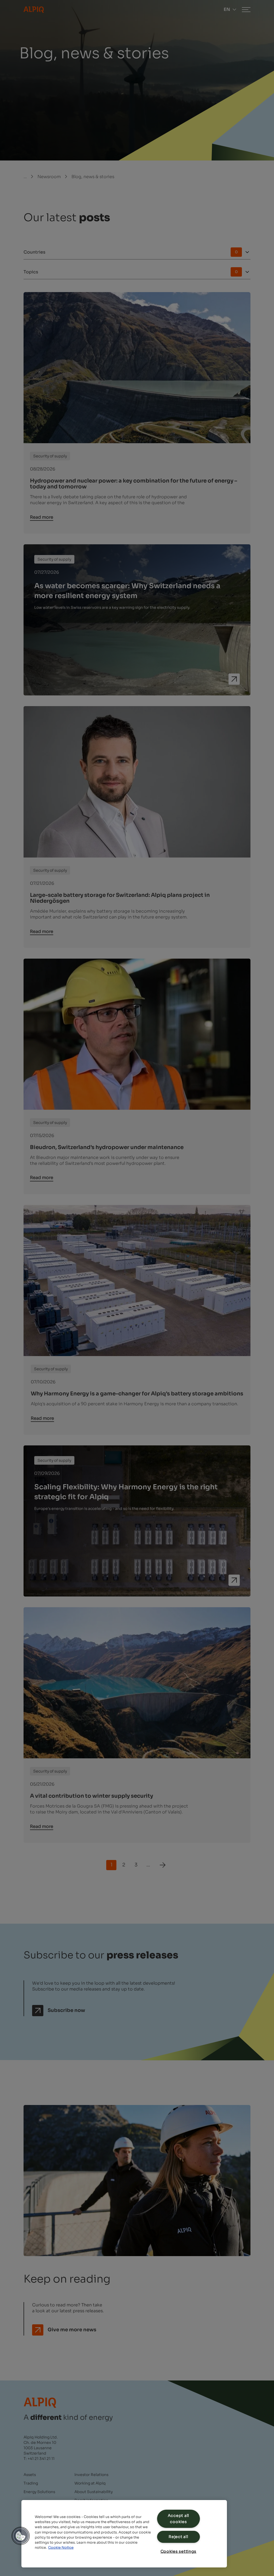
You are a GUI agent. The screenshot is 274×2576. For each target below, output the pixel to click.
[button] (21, 2536)
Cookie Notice (61, 2548)
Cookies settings (179, 2551)
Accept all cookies (178, 2519)
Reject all (178, 2537)
